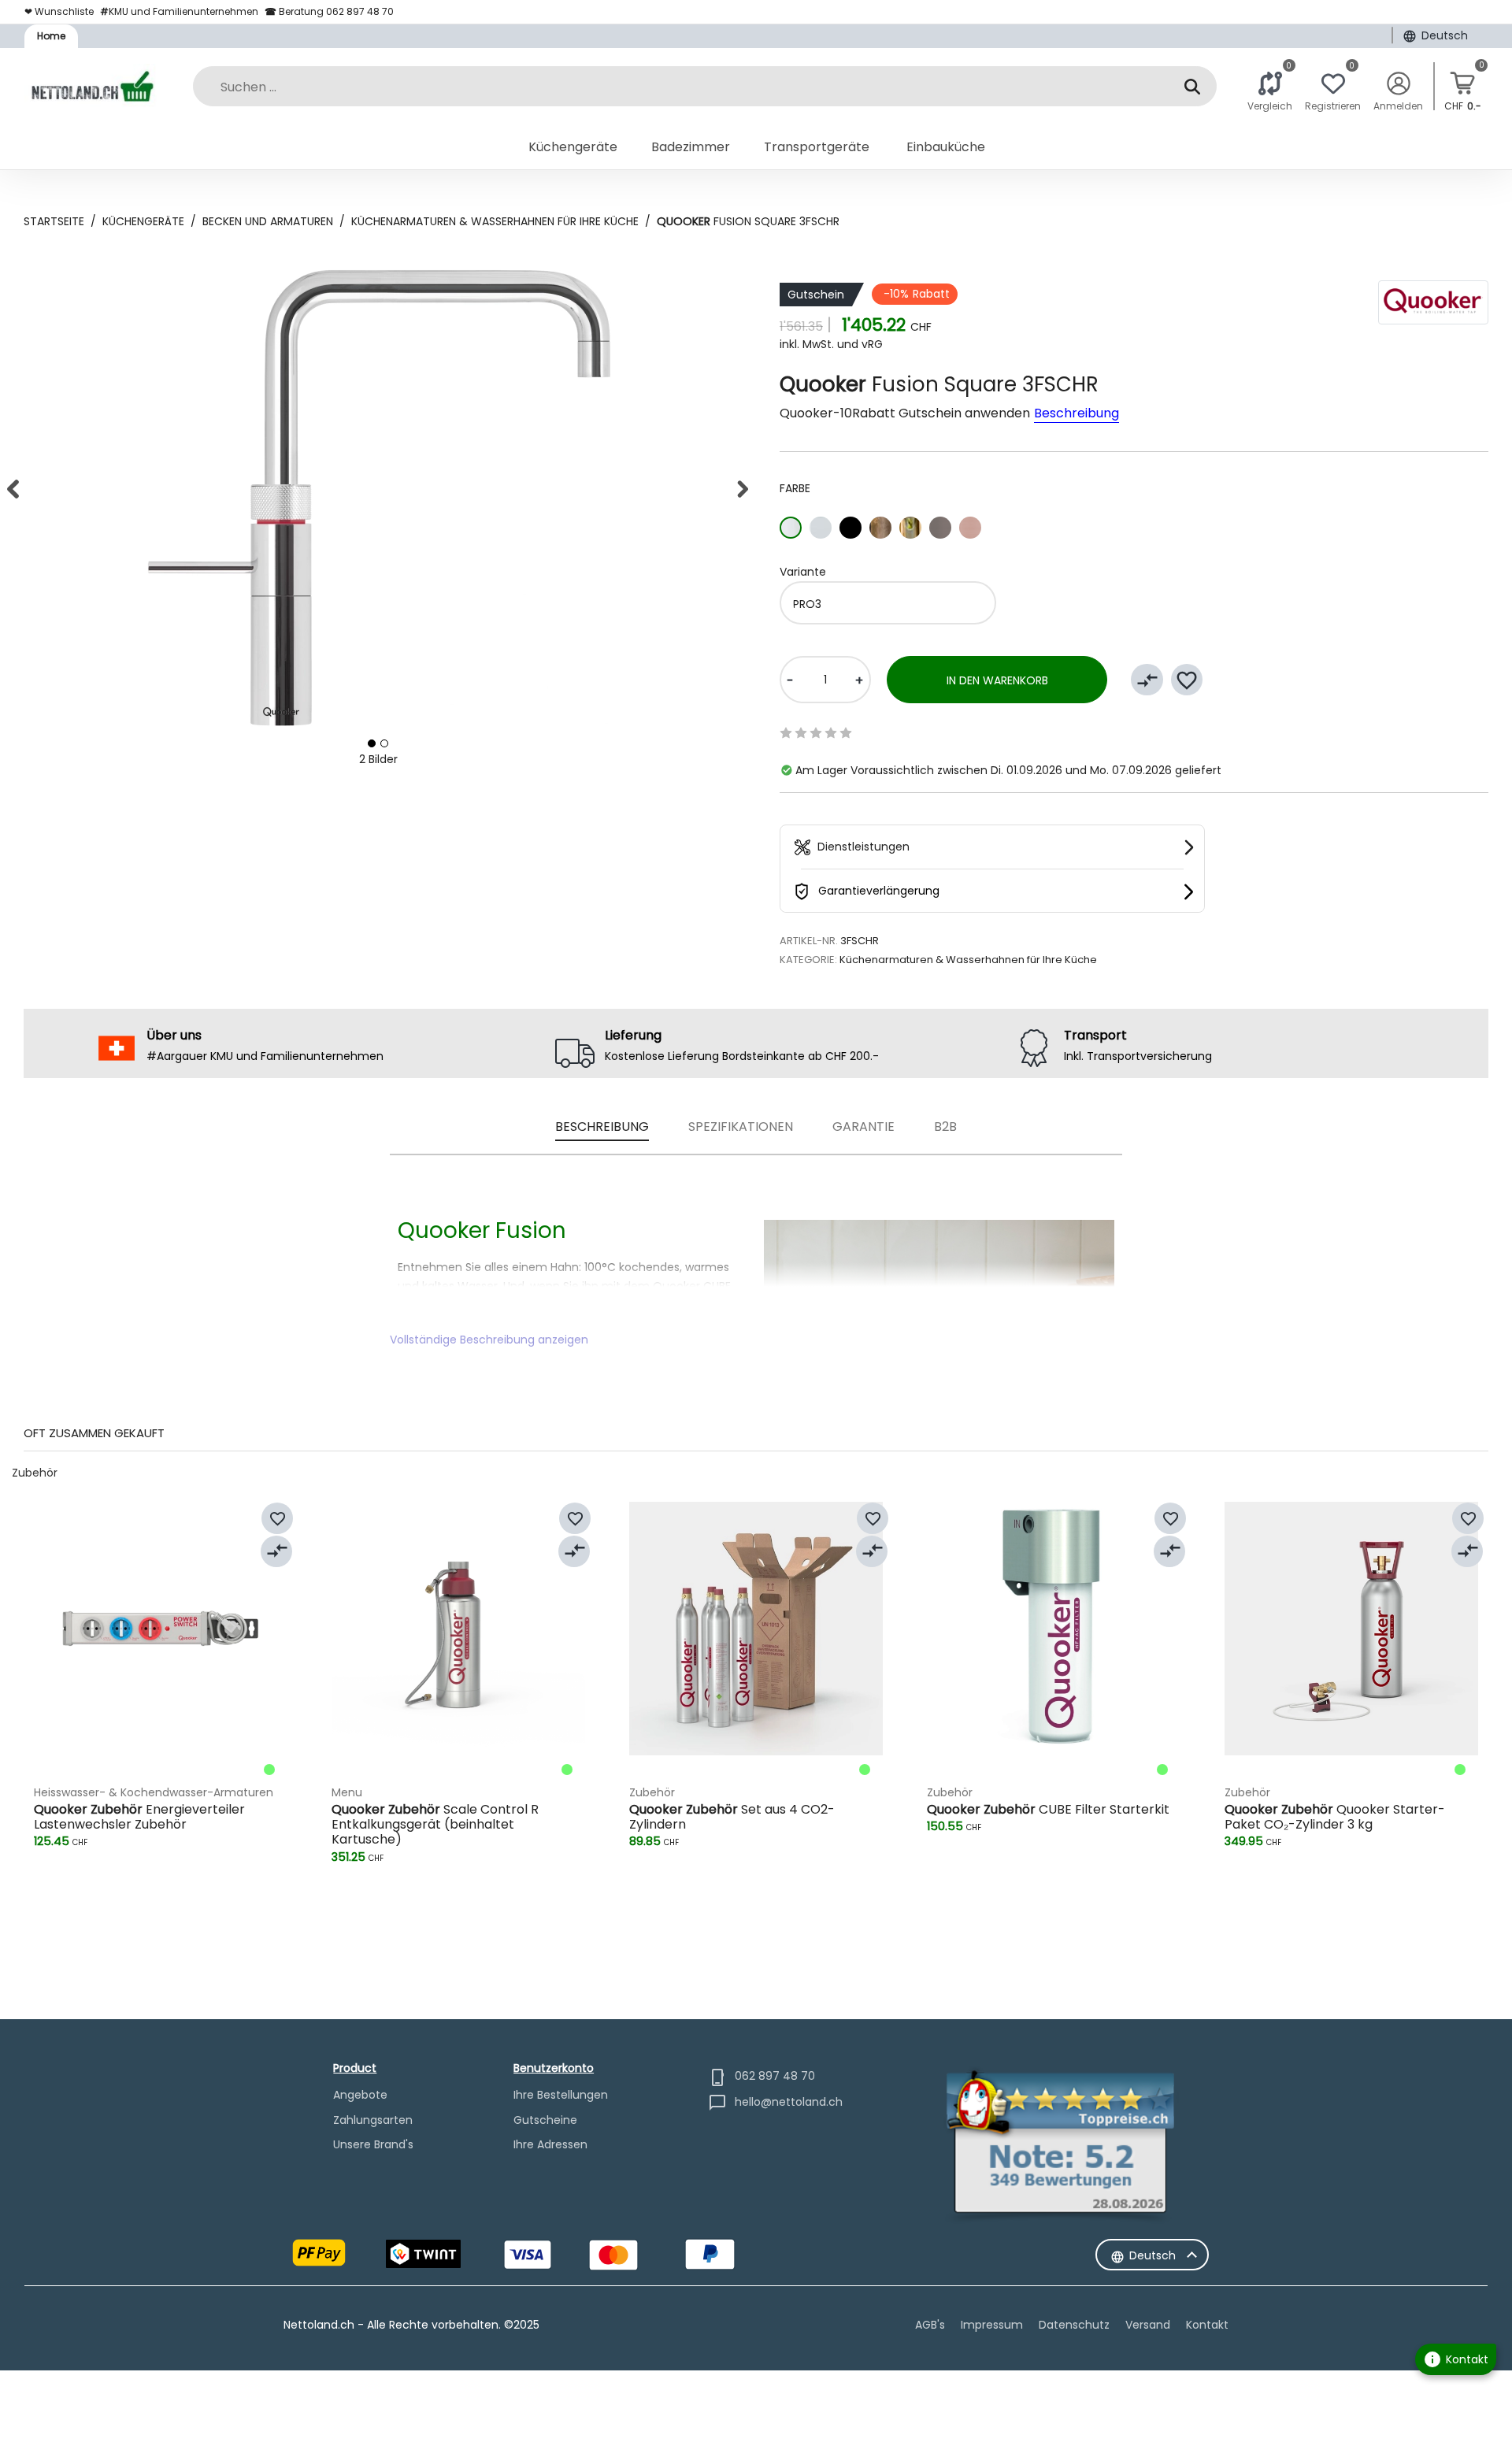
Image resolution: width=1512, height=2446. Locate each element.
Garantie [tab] (863, 1127)
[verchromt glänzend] (791, 528)
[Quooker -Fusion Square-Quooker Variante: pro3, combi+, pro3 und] (372, 743)
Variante (803, 572)
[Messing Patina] (880, 528)
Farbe (795, 488)
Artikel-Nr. (809, 941)
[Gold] (910, 528)
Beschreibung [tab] (602, 1127)
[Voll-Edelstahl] (821, 528)
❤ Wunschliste (59, 11)
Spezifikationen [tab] (741, 1127)
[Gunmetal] (940, 528)
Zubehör (35, 1473)
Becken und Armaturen (268, 221)
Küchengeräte (143, 221)
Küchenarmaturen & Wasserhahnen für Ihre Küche (495, 221)
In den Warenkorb (997, 680)
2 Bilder (378, 759)
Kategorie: (808, 960)
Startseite (54, 221)
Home (51, 36)
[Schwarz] (850, 528)
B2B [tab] (945, 1127)
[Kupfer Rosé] (970, 528)
